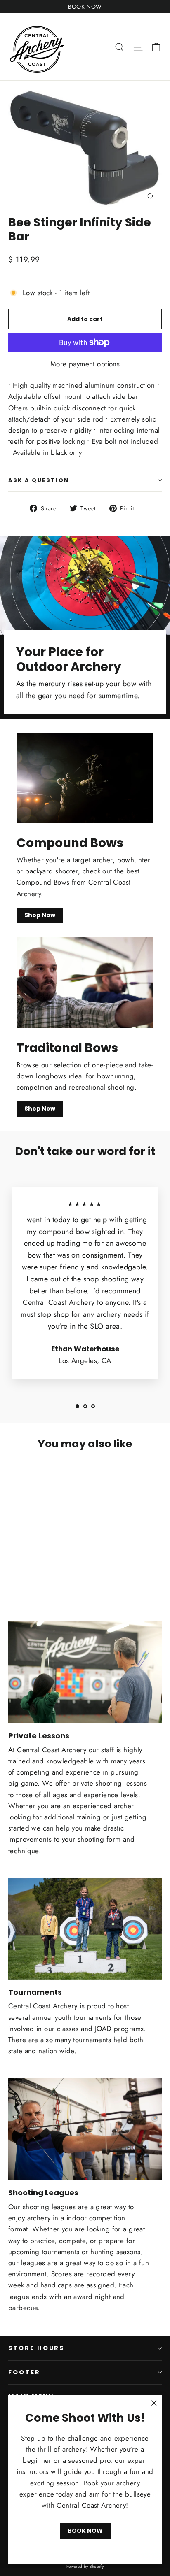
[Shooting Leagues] (85, 2129)
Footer (24, 2372)
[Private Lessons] (85, 1672)
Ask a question (39, 480)
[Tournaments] (85, 1929)
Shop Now (40, 915)
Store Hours (36, 2348)
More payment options (85, 364)
